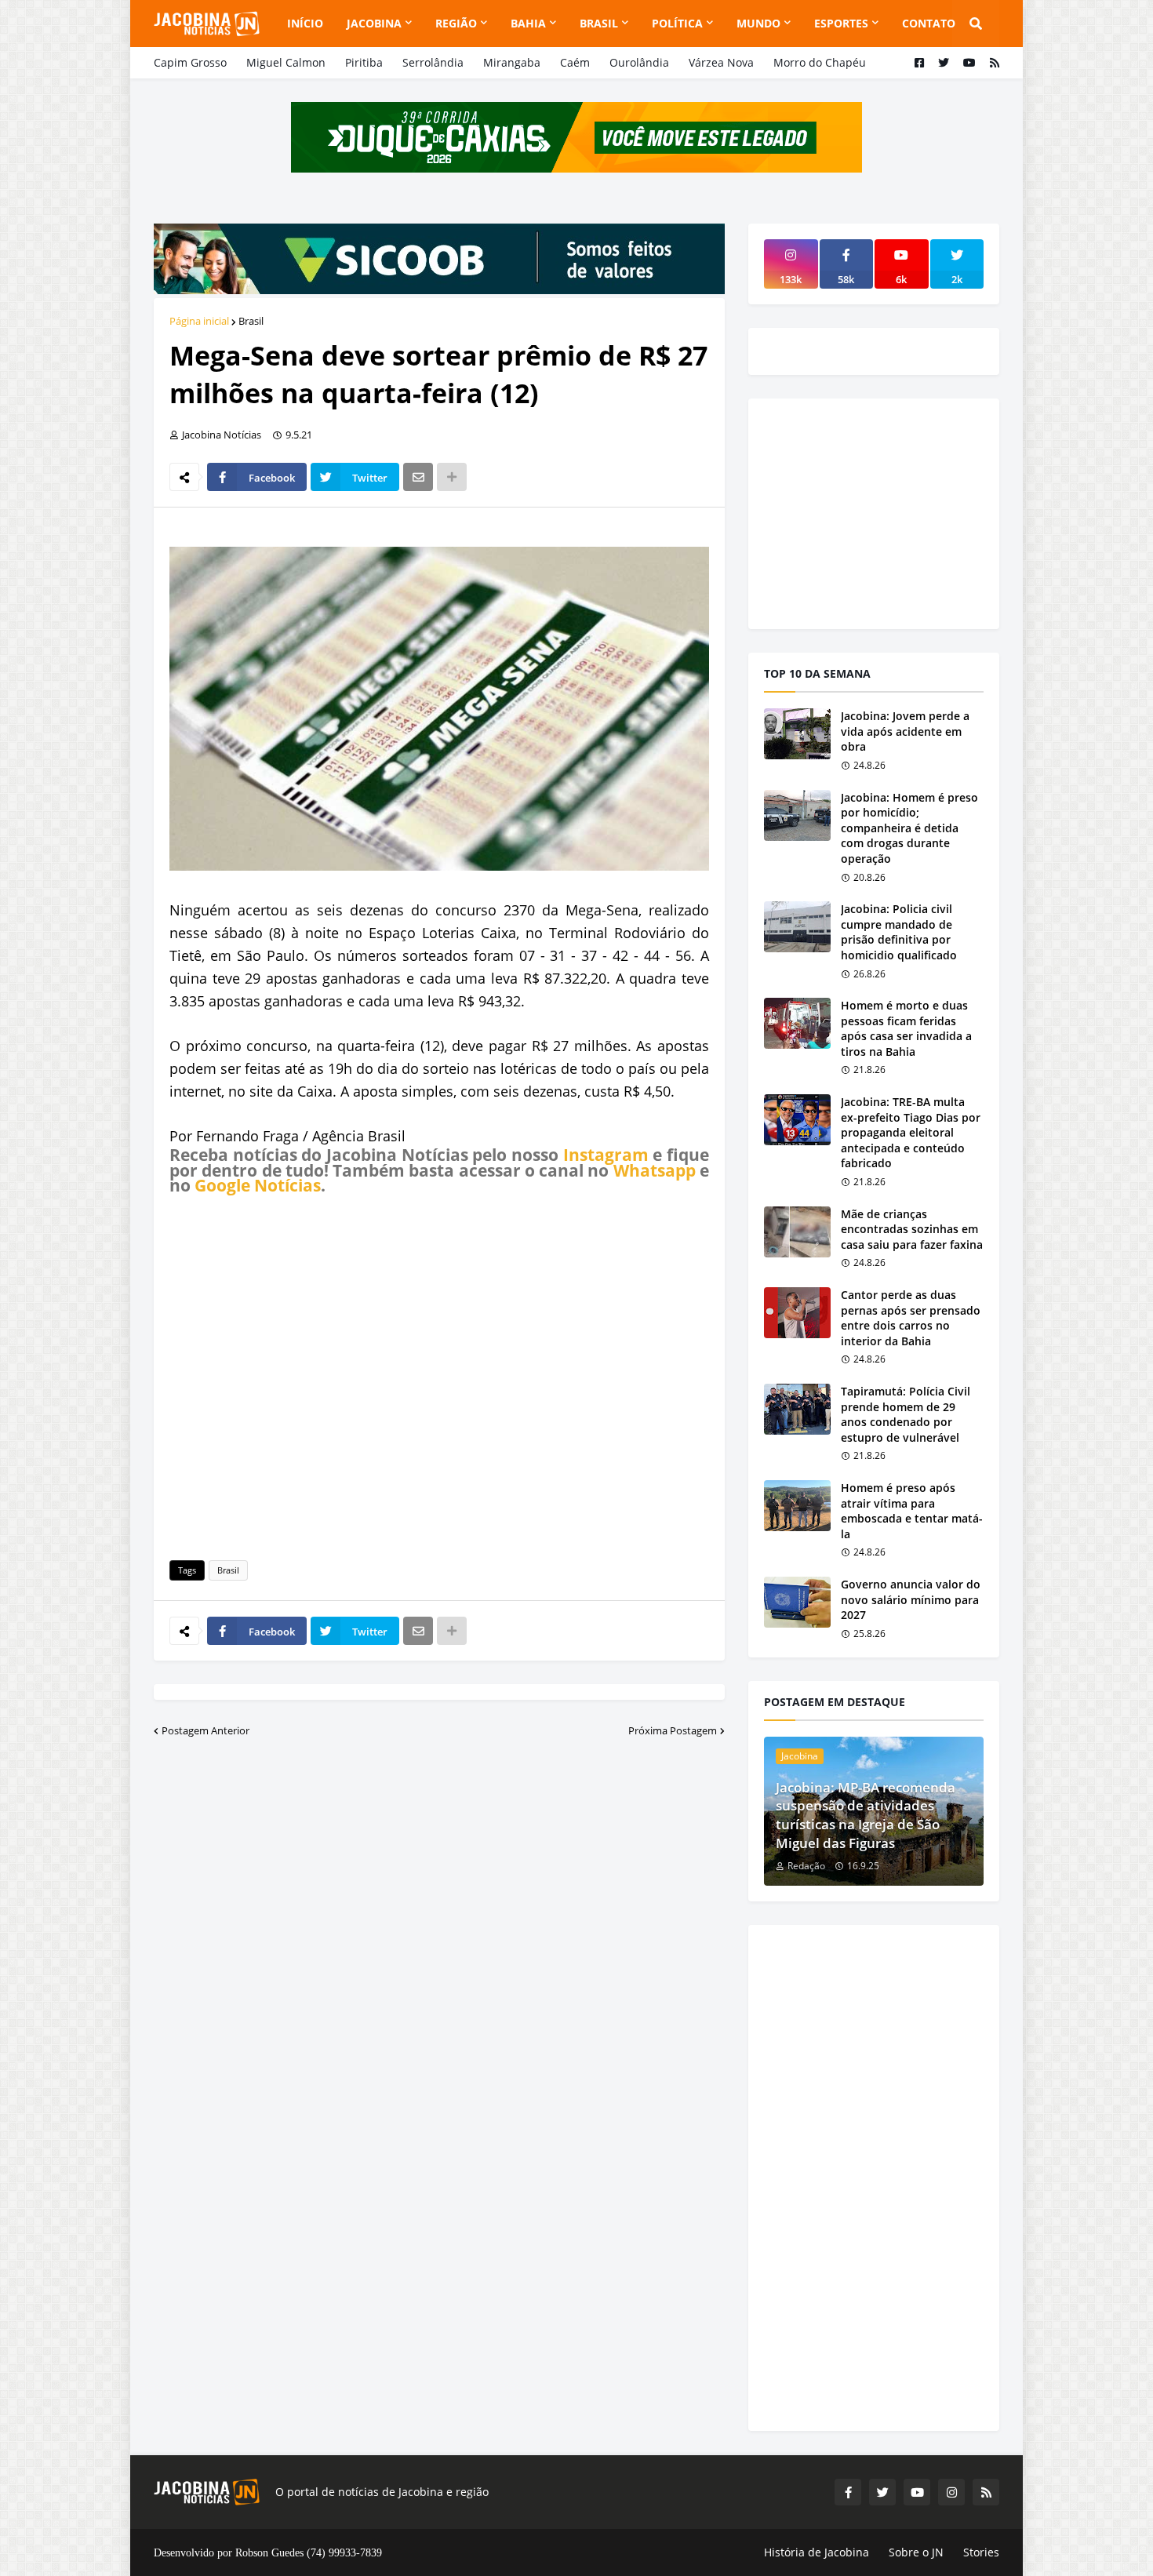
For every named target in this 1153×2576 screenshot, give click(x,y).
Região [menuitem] (456, 23)
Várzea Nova (721, 62)
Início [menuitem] (305, 23)
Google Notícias (258, 1185)
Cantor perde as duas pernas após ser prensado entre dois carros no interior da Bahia (911, 1318)
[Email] (418, 477)
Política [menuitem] (677, 23)
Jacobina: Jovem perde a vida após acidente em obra (905, 731)
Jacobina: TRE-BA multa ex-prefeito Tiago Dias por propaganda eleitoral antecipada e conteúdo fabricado (911, 1132)
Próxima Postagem (673, 1730)
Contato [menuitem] (929, 23)
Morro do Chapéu (820, 62)
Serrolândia (433, 62)
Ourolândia (639, 62)
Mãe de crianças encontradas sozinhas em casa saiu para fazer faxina (912, 1229)
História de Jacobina (817, 2552)
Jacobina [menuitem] (374, 23)
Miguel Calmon (286, 62)
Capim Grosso (190, 62)
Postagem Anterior (206, 1730)
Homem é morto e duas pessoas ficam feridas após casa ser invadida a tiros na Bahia (906, 1028)
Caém (575, 62)
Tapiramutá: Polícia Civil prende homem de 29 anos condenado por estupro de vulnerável (906, 1414)
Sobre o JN (916, 2552)
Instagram (606, 1155)
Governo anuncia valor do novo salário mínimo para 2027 (911, 1599)
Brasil (251, 321)
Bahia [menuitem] (528, 23)
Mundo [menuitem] (758, 23)
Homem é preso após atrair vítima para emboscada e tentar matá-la (912, 1511)
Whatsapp (655, 1170)
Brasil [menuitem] (599, 23)
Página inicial (199, 321)
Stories (981, 2552)
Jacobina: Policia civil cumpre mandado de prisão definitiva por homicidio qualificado (899, 932)
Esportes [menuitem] (841, 23)
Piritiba (364, 62)
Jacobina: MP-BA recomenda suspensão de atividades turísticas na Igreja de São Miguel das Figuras (866, 1815)
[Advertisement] (439, 1375)
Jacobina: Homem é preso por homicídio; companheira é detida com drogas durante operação (909, 828)
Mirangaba (512, 62)
